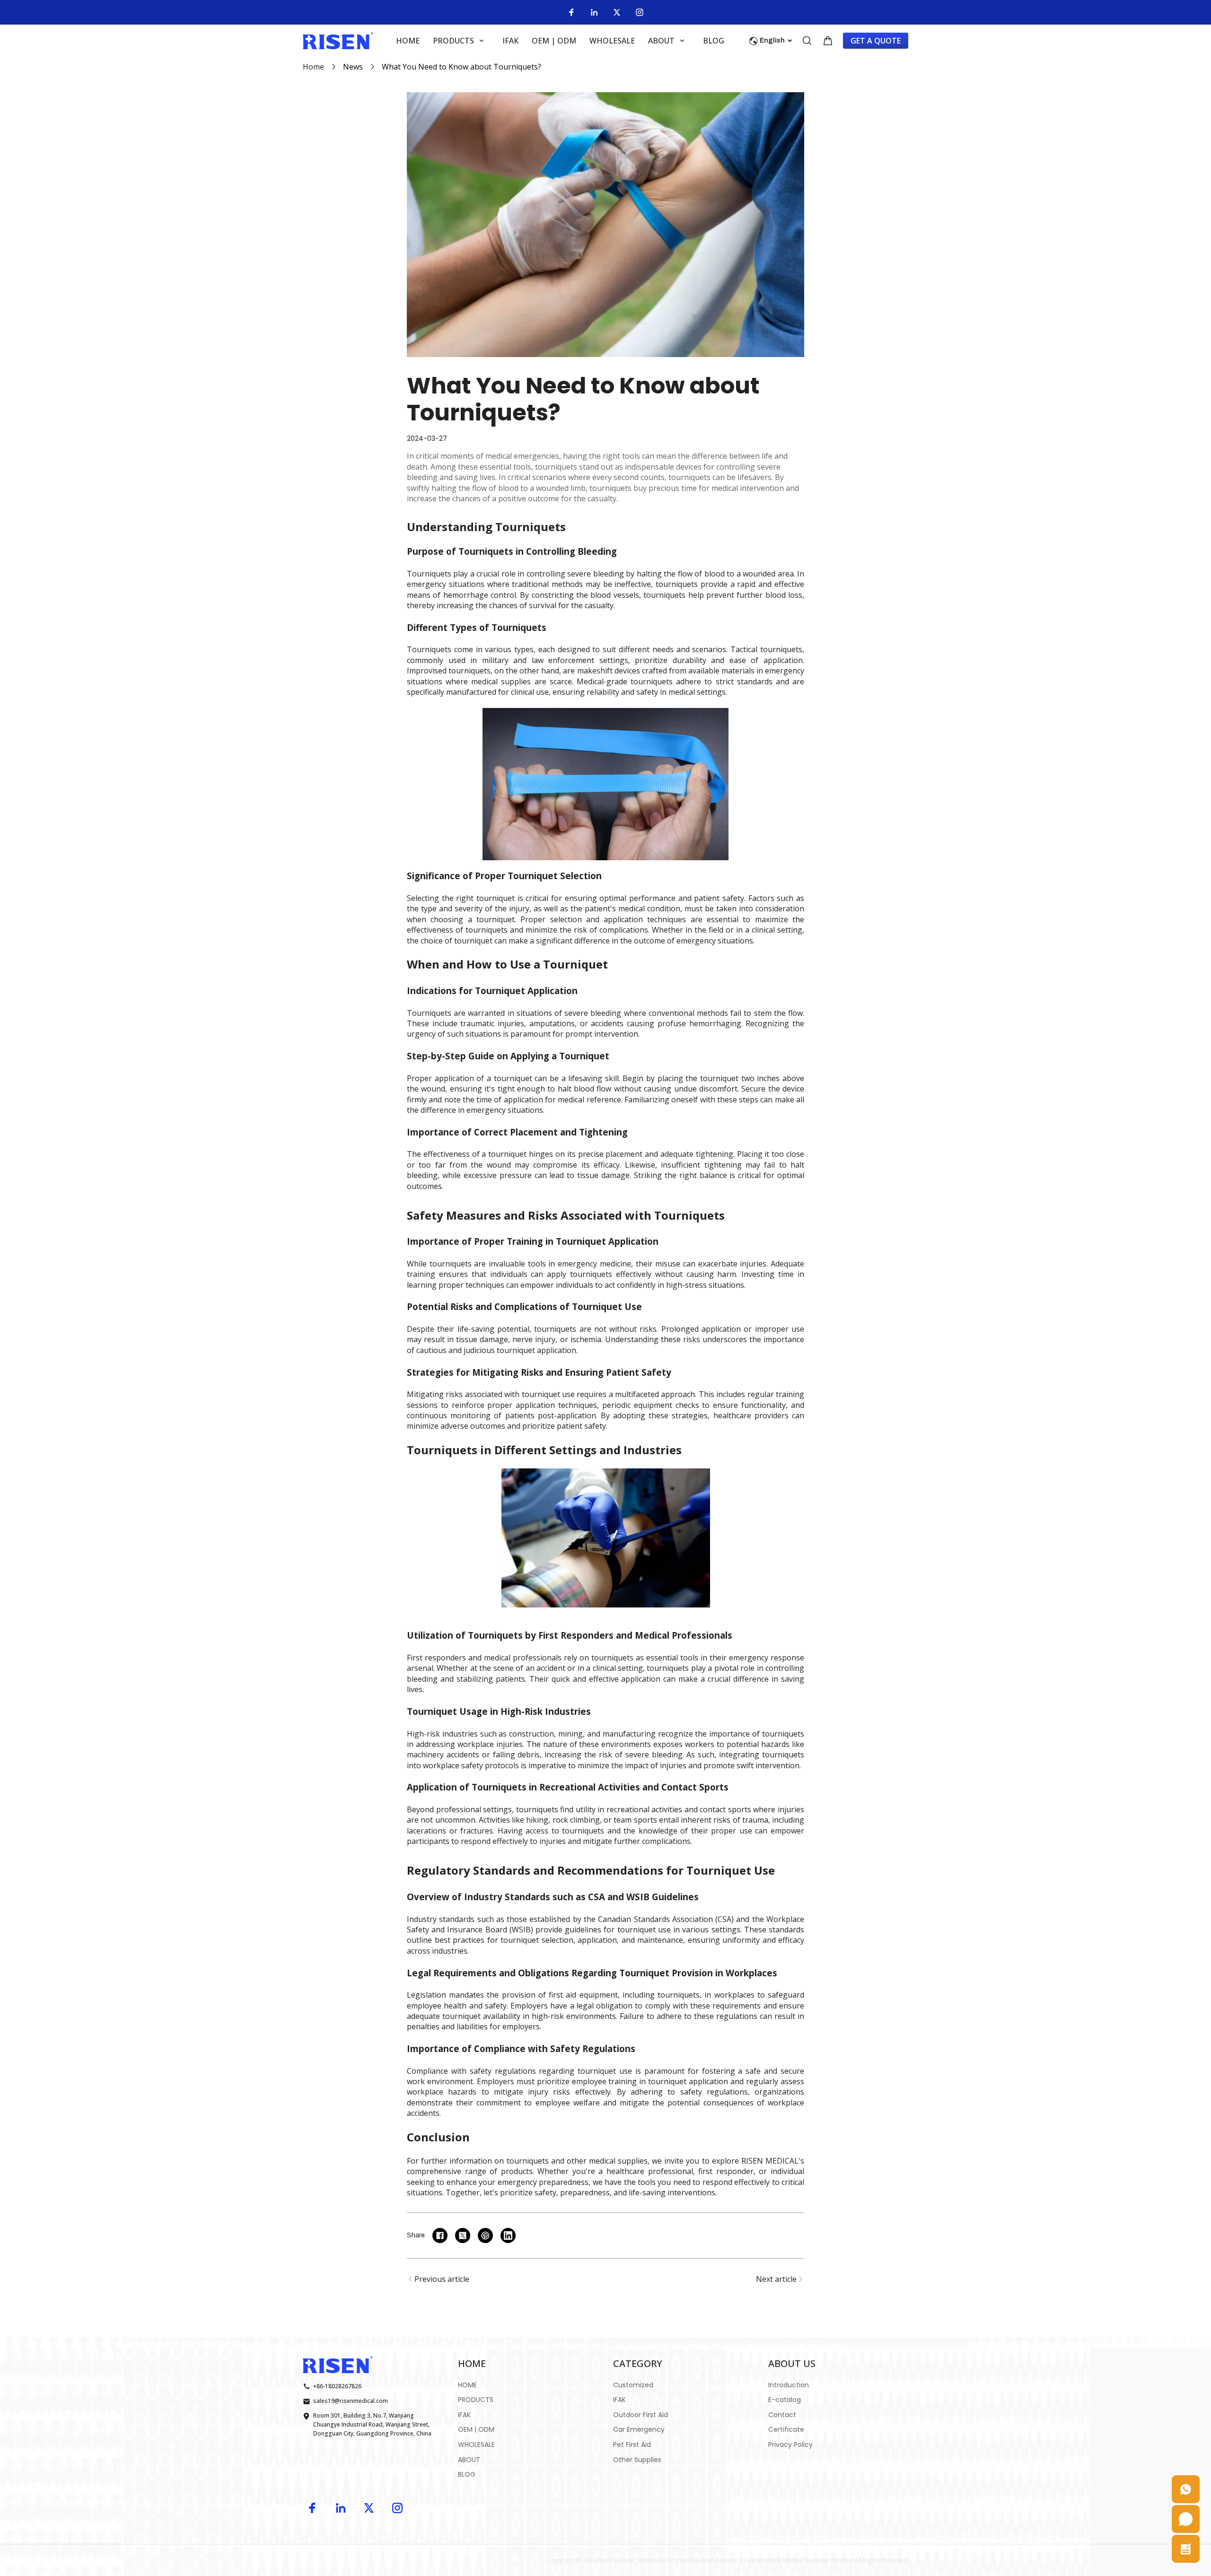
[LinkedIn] (594, 12)
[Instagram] (640, 12)
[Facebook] (571, 12)
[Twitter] (617, 12)
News (353, 67)
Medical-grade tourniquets (625, 681)
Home (313, 67)
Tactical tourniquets (766, 649)
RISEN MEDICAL (770, 2161)
